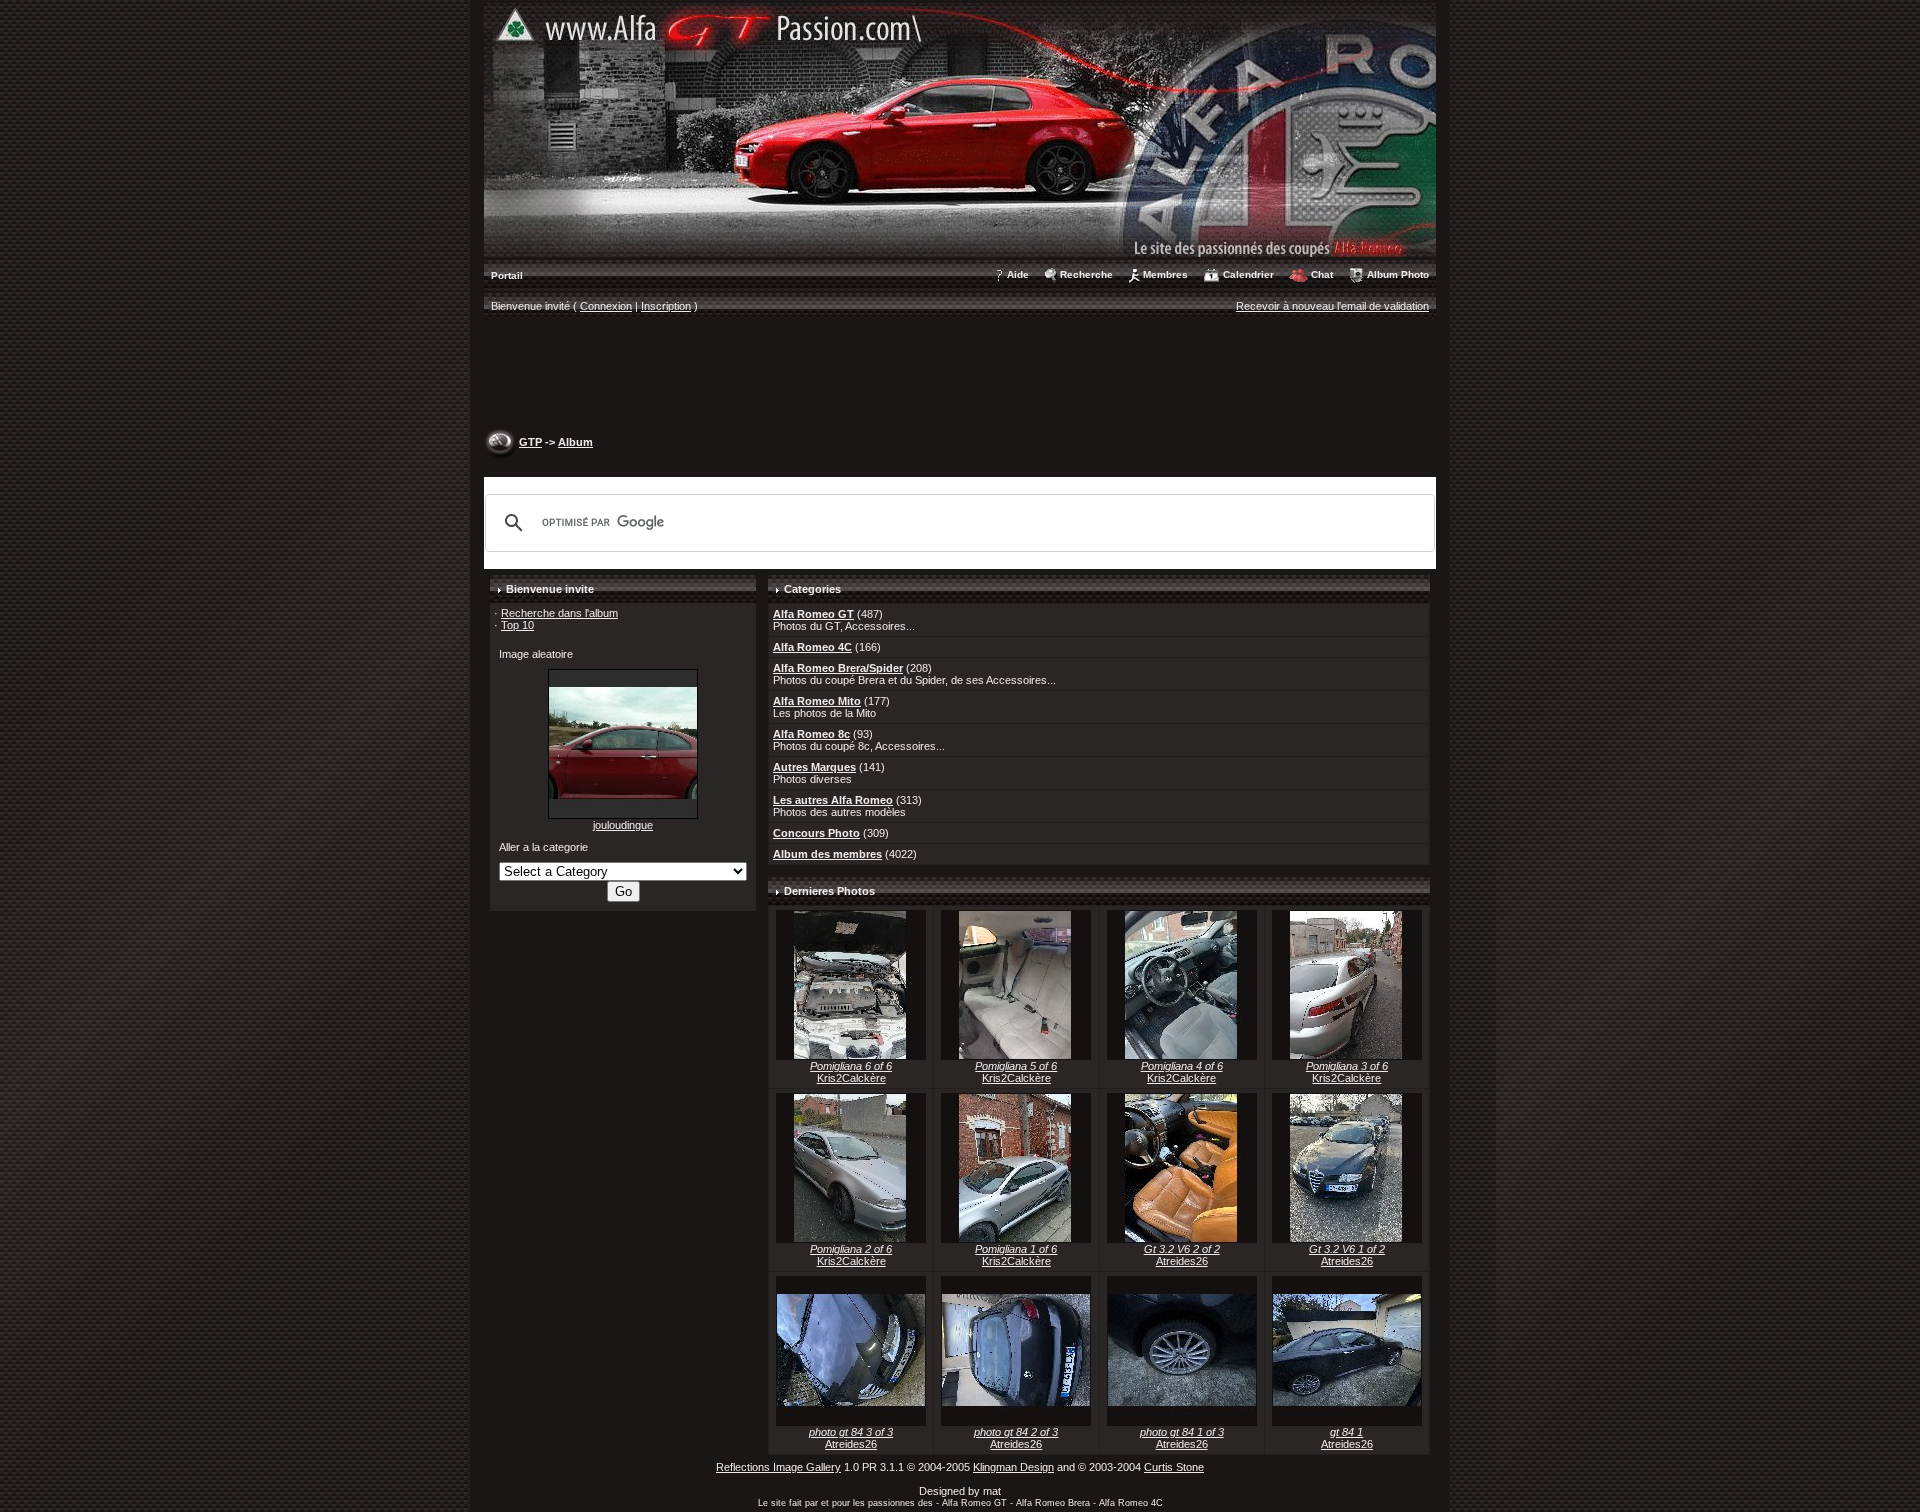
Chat (1322, 274)
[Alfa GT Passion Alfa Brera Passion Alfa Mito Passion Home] (960, 129)
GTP (530, 442)
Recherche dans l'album (559, 613)
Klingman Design (1013, 1467)
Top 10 (517, 625)
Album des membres (827, 854)
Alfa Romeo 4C (812, 647)
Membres (1165, 274)
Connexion (606, 306)
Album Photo (1398, 274)
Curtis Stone (1174, 1467)
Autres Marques (814, 767)
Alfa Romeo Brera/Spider (838, 668)
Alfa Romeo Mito (817, 701)
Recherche (1086, 274)
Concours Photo (816, 833)
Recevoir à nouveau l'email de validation (1332, 306)
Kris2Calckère (851, 1078)
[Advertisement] (960, 376)
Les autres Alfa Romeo (833, 800)
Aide (1018, 274)
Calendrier (1248, 274)
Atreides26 (1182, 1261)
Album (575, 442)
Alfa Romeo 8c (811, 734)
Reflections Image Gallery (778, 1467)
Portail (507, 275)
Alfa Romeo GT (813, 614)
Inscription (666, 306)
